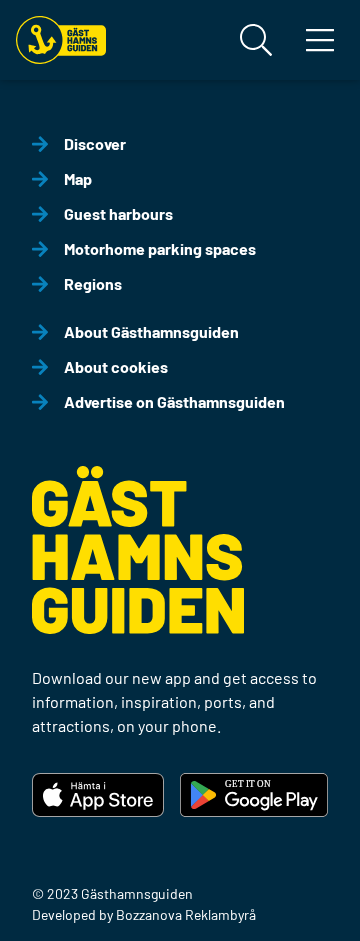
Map (78, 178)
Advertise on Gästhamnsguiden (174, 401)
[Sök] (256, 40)
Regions (93, 283)
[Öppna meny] (320, 40)
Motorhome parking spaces (160, 248)
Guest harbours (118, 213)
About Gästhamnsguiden (151, 331)
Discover (95, 143)
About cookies (116, 366)
